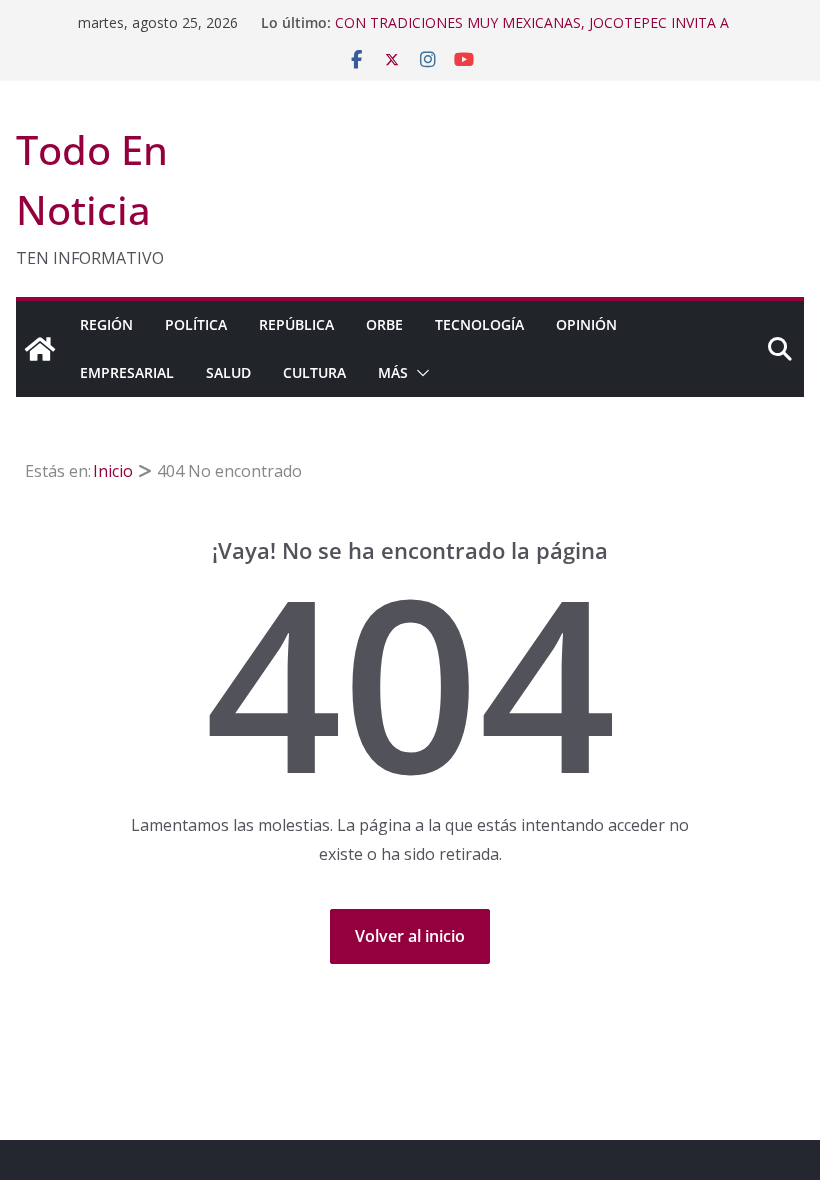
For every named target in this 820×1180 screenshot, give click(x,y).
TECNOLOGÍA (479, 324)
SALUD (228, 372)
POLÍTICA (196, 324)
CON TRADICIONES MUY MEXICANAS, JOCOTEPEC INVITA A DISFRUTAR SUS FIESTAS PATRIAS (532, 32)
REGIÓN (106, 324)
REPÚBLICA (296, 324)
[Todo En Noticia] (40, 349)
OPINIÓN (586, 324)
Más (393, 372)
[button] (419, 373)
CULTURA (314, 372)
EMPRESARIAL (127, 372)
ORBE (384, 324)
